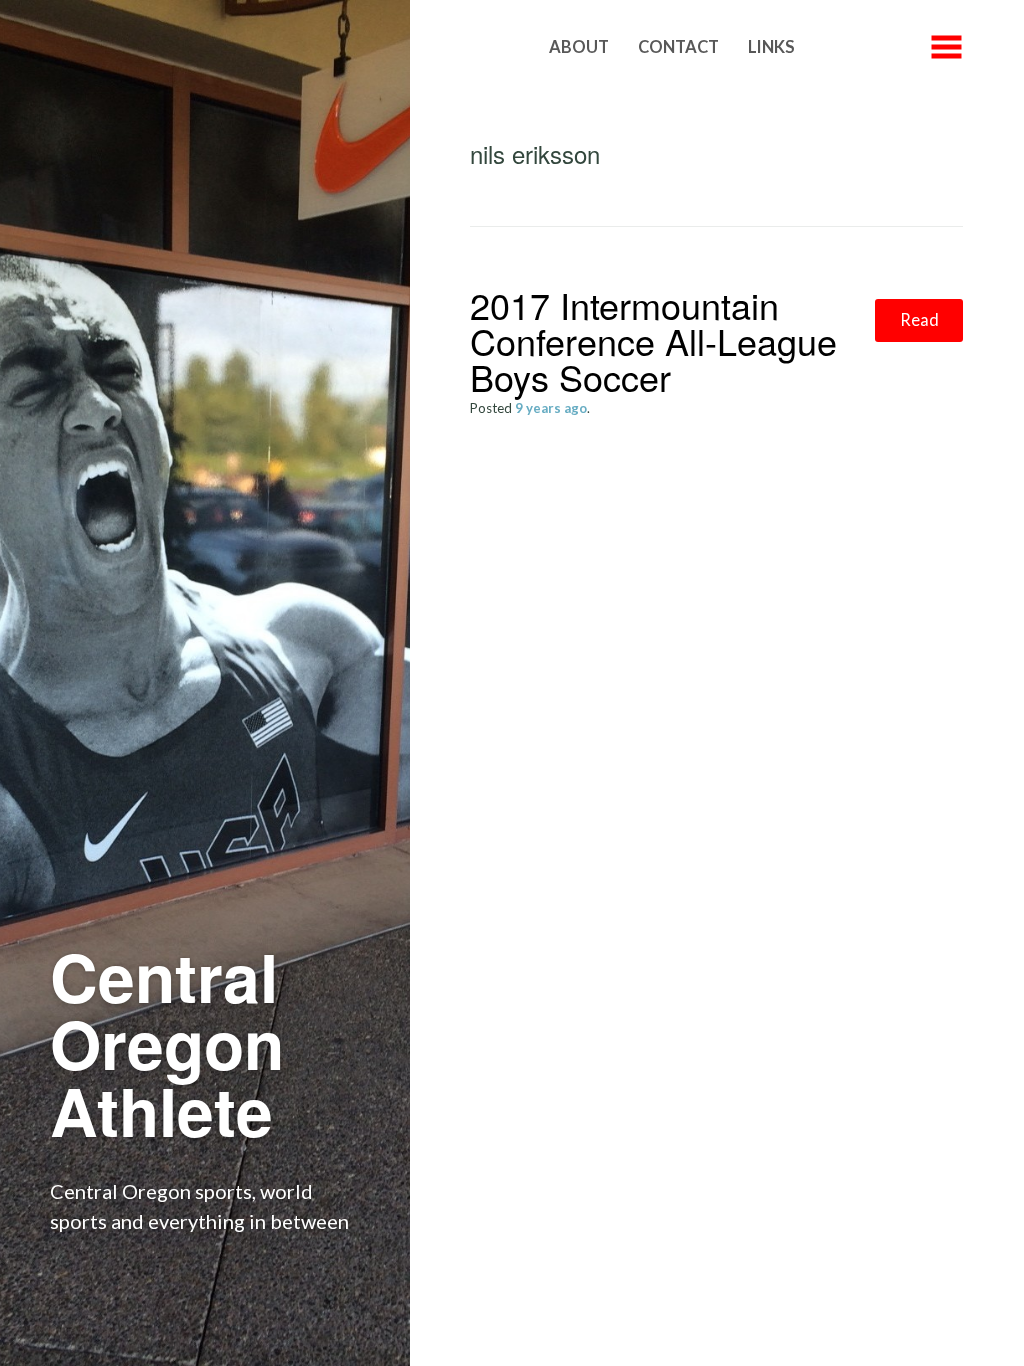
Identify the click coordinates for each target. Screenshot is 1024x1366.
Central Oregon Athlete (167, 1043)
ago (551, 408)
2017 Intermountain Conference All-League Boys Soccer (653, 340)
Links (771, 47)
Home (495, 47)
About (579, 47)
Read (919, 320)
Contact (678, 47)
